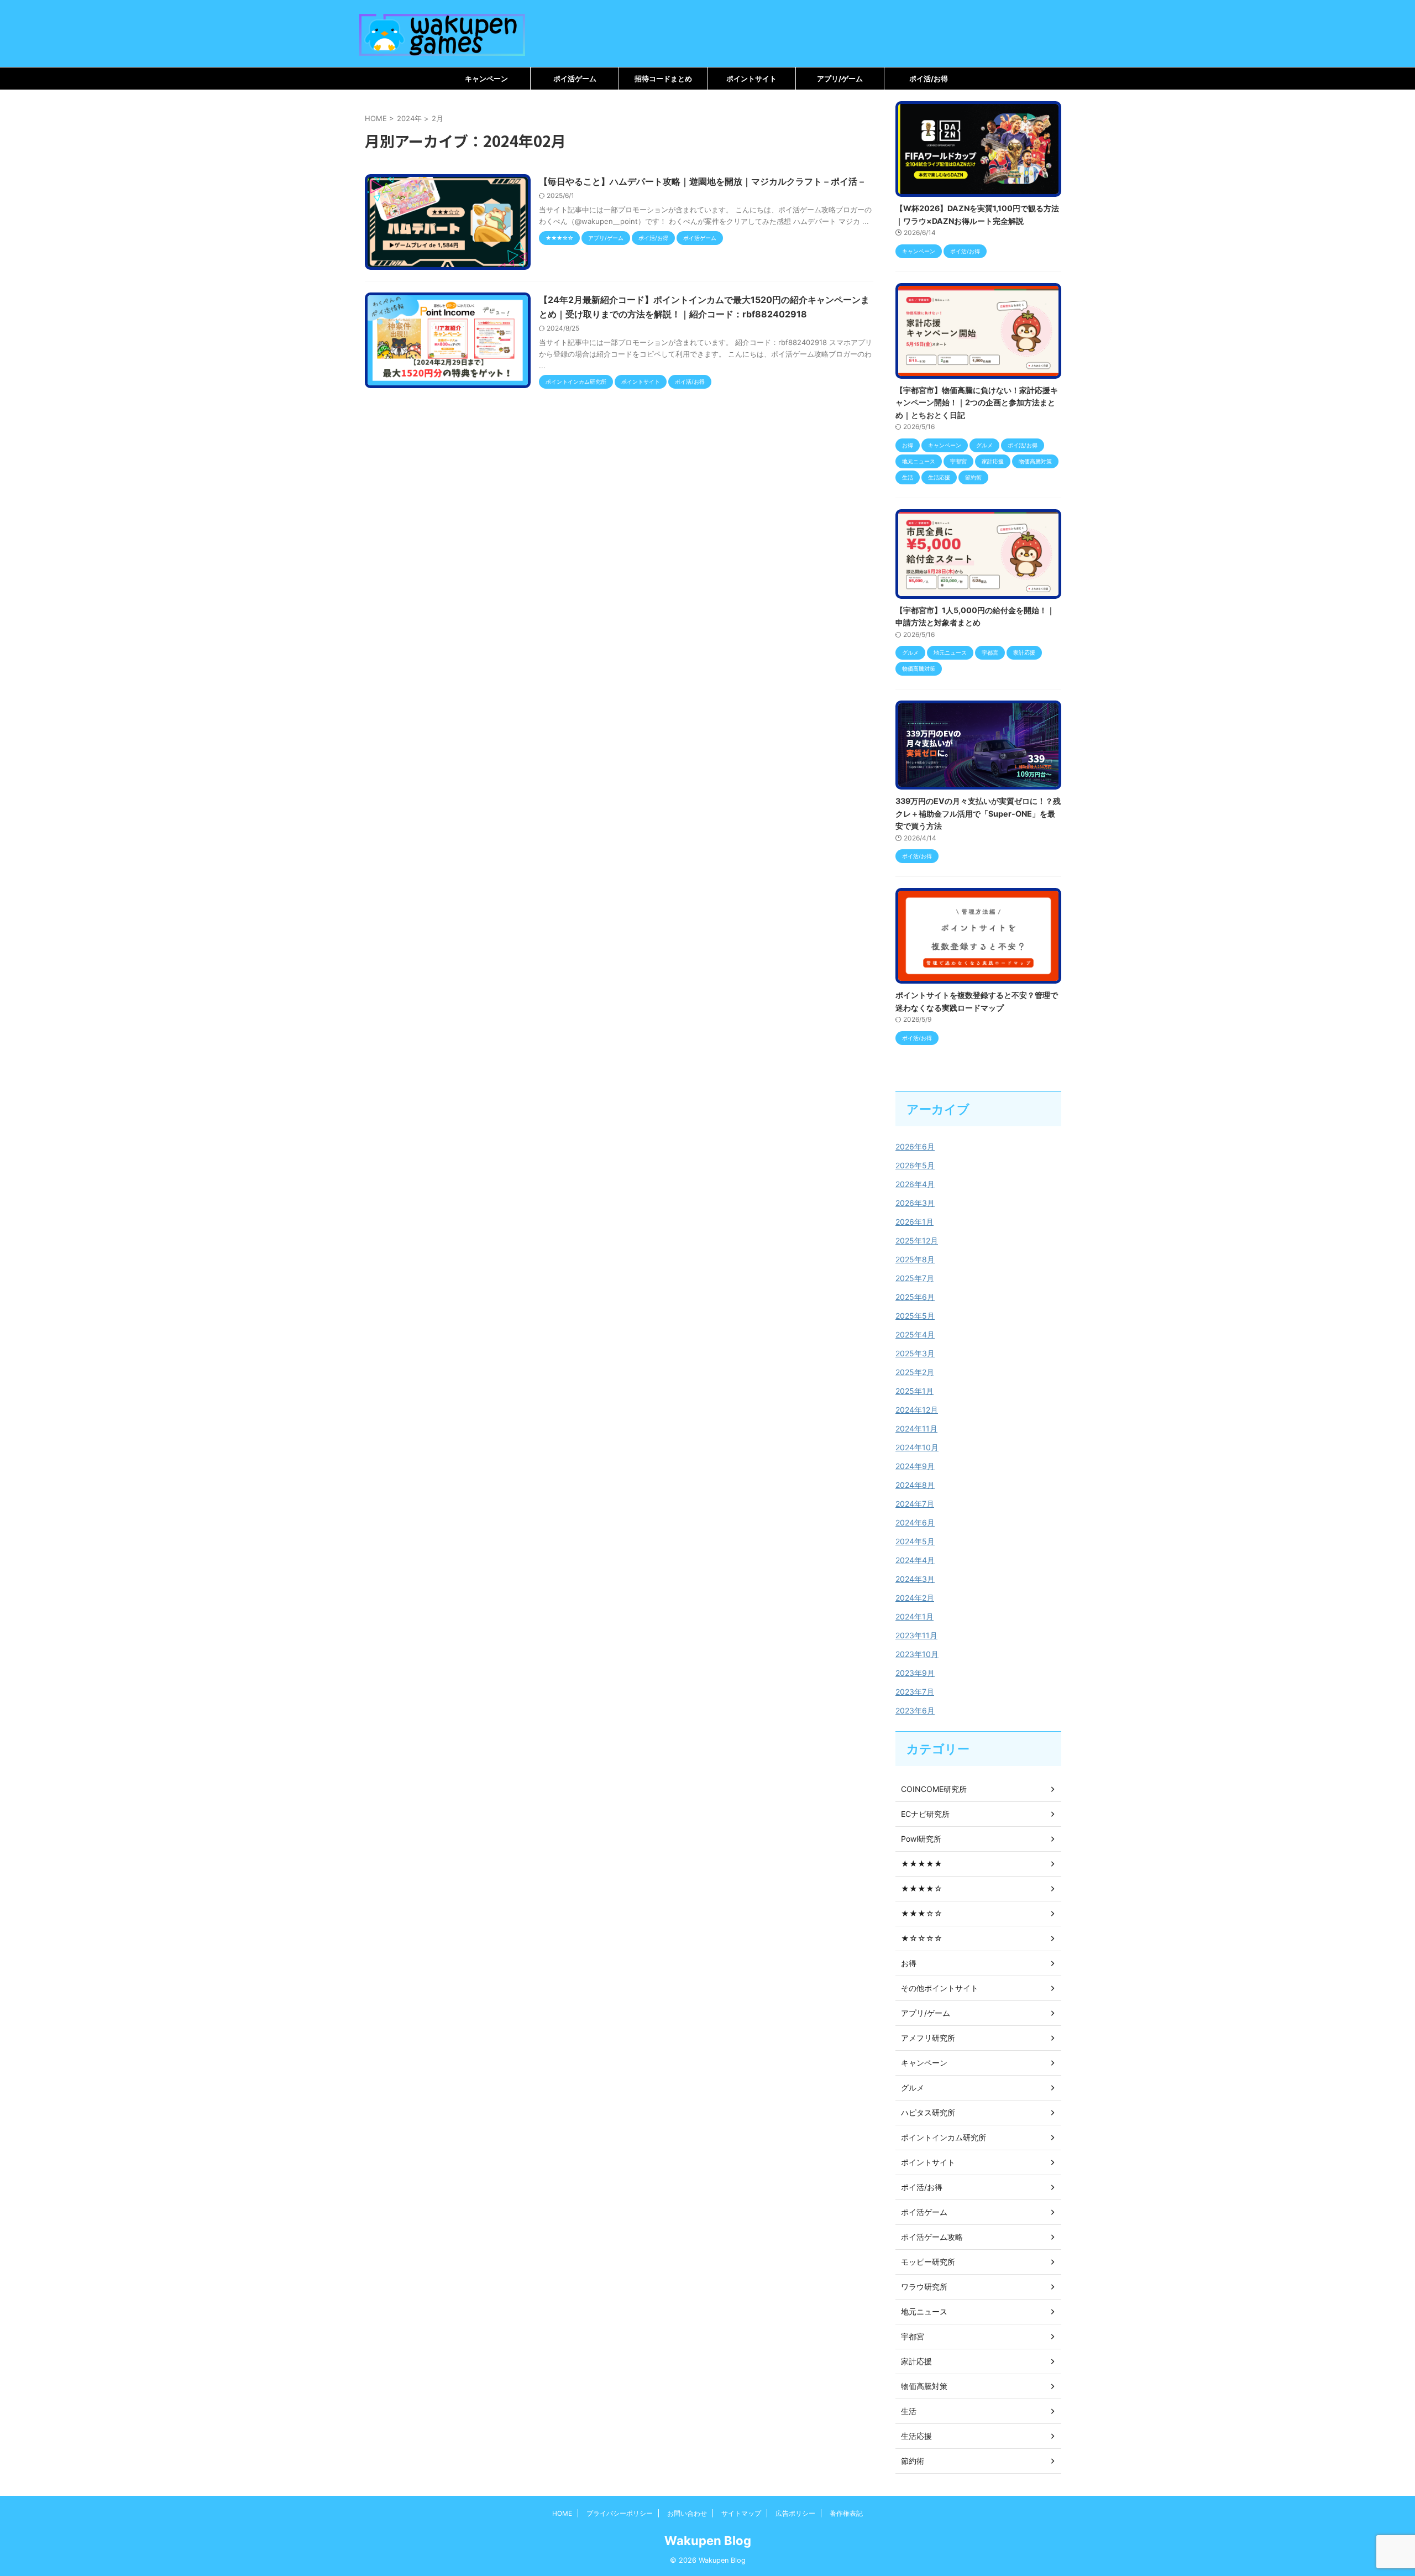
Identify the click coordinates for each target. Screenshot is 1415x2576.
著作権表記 (846, 2513)
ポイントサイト (751, 79)
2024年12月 (917, 1410)
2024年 (409, 118)
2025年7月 (915, 1278)
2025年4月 (915, 1334)
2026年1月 (914, 1222)
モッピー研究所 (928, 2262)
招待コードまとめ (663, 79)
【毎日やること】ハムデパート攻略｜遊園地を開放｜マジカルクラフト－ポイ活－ (703, 181)
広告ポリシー (795, 2513)
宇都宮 (913, 2336)
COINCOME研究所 (934, 1789)
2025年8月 (915, 1259)
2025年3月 (915, 1353)
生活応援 (916, 2436)
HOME (562, 2513)
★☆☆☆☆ (922, 1938)
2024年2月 (915, 1598)
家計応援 (916, 2361)
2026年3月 (915, 1203)
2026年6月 (915, 1146)
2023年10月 (917, 1654)
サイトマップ (741, 2513)
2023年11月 (916, 1635)
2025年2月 (915, 1372)
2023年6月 (915, 1710)
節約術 (913, 2461)
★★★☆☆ (922, 1913)
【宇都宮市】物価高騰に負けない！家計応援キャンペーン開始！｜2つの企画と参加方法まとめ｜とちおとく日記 (977, 403)
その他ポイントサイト (940, 1988)
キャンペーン (486, 79)
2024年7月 (915, 1504)
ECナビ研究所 (925, 1814)
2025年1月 (914, 1391)
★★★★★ (922, 1864)
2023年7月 (915, 1692)
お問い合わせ (687, 2513)
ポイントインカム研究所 (944, 2137)
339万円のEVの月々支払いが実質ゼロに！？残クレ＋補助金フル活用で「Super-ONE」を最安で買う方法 (978, 813)
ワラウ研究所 (924, 2287)
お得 (909, 1963)
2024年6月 (915, 1522)
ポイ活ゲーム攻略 (932, 2237)
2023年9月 (915, 1673)
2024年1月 (914, 1616)
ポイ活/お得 (929, 79)
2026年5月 (915, 1165)
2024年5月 (915, 1541)
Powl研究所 (921, 1839)
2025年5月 (915, 1316)
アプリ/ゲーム (840, 79)
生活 (909, 2411)
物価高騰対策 (924, 2386)
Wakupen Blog (708, 2541)
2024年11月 (916, 1428)
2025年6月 (915, 1297)
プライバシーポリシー (620, 2513)
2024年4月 (915, 1560)
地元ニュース (924, 2311)
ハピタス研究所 (928, 2112)
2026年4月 (915, 1184)
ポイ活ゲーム (575, 79)
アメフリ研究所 (928, 2038)
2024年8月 (915, 1485)
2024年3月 (915, 1579)
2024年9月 (915, 1466)
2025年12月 (917, 1240)
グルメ (913, 2088)
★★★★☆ (922, 1888)
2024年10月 (917, 1447)
